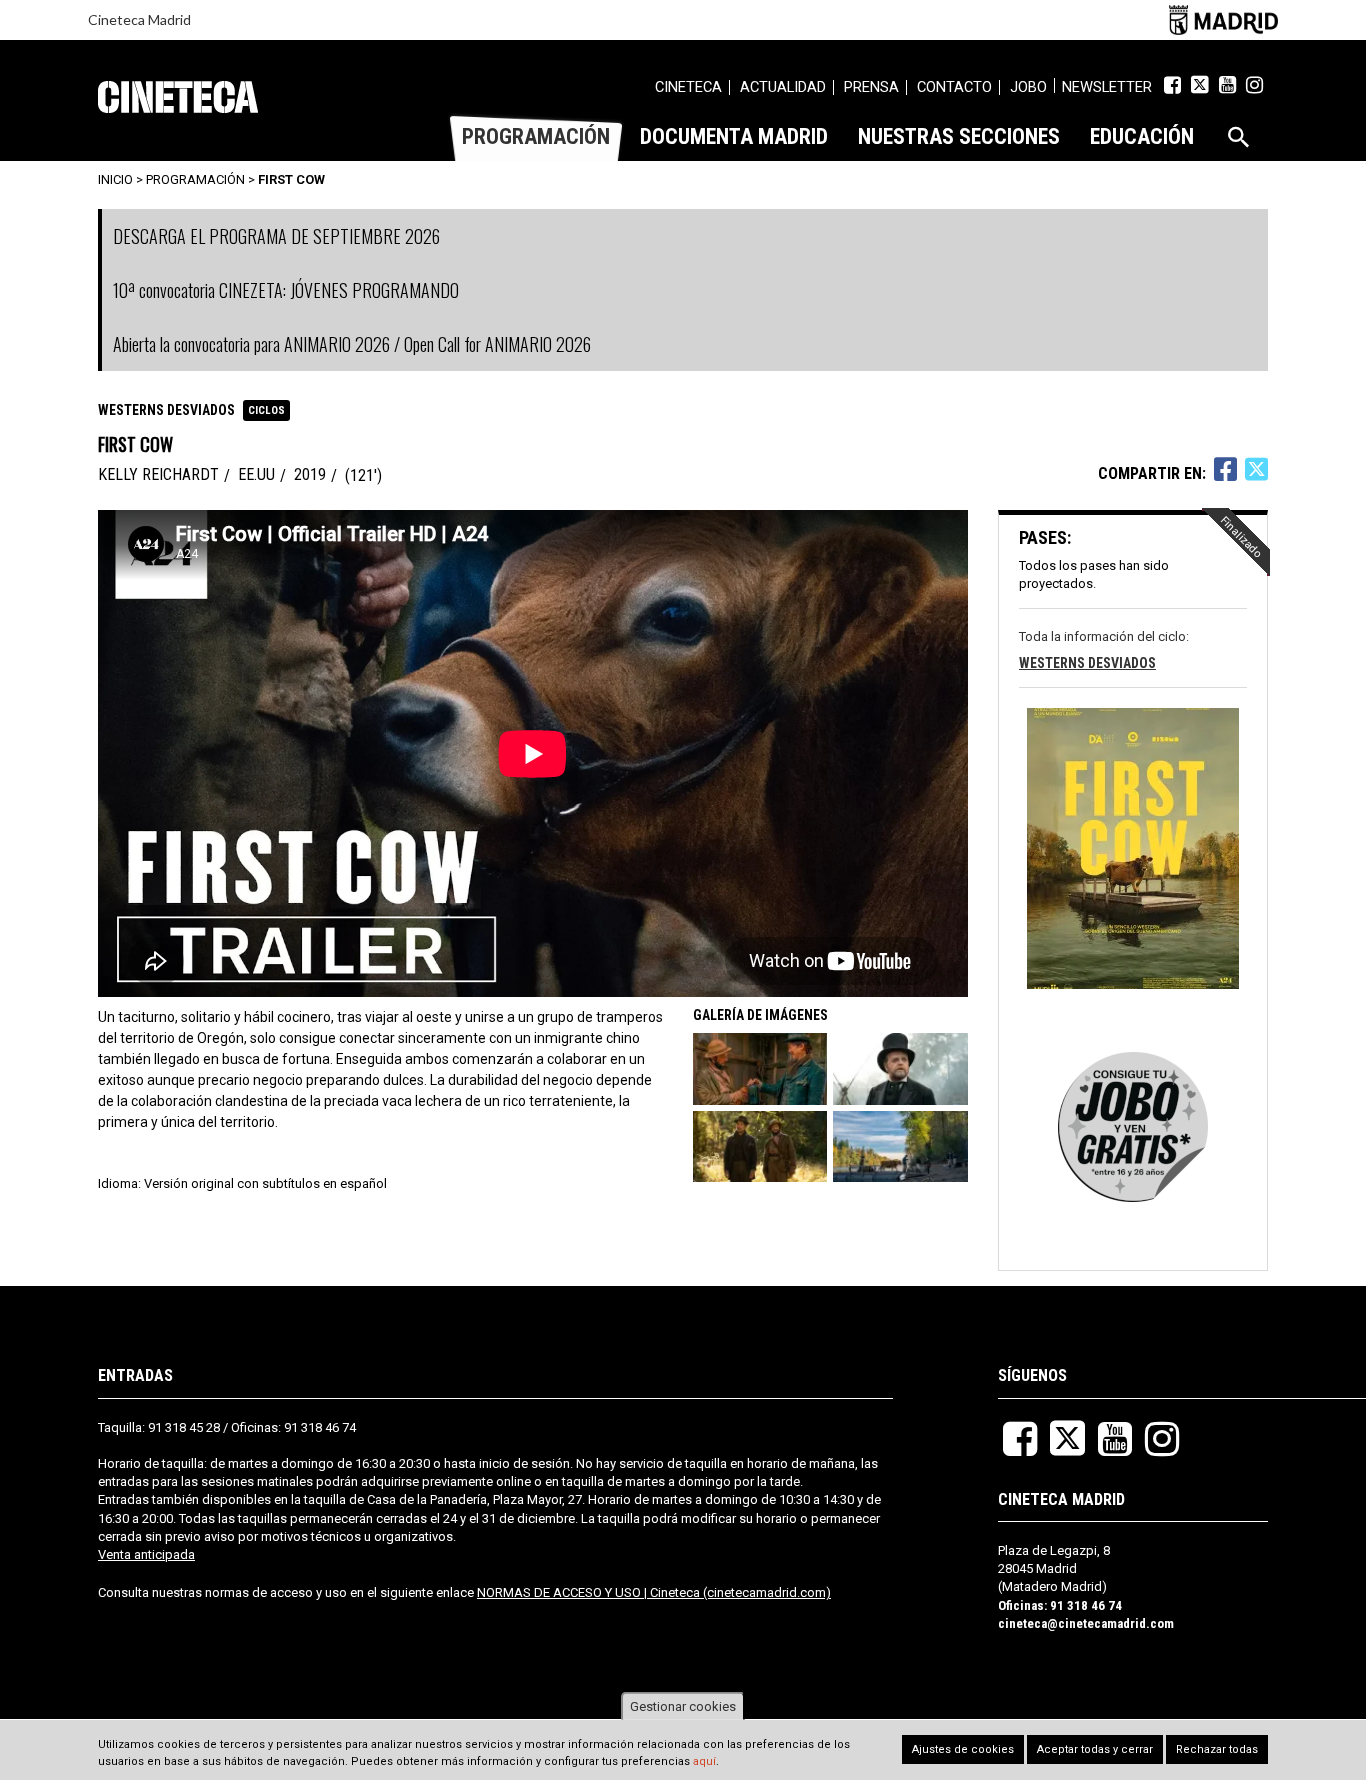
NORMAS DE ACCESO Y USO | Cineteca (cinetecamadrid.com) (654, 1592)
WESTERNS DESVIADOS (166, 410)
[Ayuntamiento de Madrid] (1223, 19)
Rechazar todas (1217, 1749)
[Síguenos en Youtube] (1227, 85)
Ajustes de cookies (963, 1749)
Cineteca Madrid (139, 19)
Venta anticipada (146, 1554)
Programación (195, 179)
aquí (704, 1762)
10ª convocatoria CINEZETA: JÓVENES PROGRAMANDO (286, 290)
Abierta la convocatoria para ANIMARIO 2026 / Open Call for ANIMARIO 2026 (352, 344)
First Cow (291, 179)
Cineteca (178, 97)
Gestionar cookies (683, 1706)
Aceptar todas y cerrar (1095, 1749)
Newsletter (1107, 87)
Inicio (115, 179)
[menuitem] (688, 90)
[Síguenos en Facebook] (1172, 85)
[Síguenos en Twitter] (1200, 85)
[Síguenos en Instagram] (1254, 85)
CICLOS (266, 410)
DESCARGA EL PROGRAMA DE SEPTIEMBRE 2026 (276, 236)
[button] (762, 1068)
